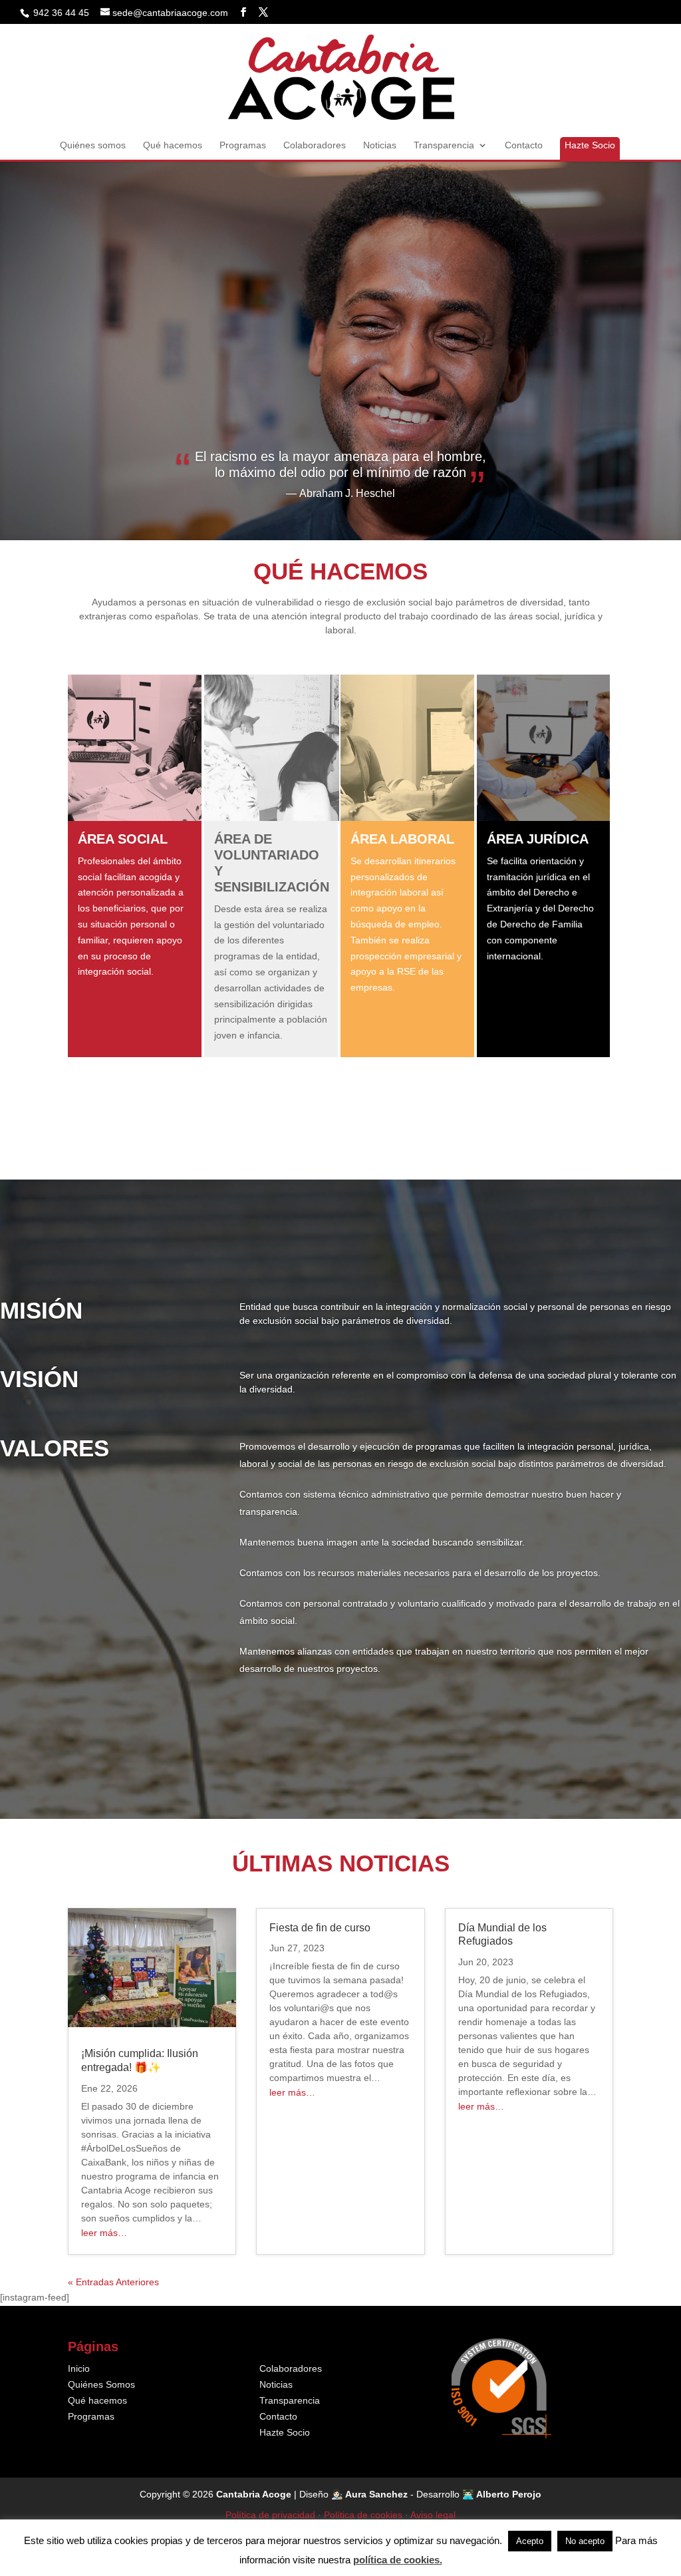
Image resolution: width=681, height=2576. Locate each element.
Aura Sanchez (376, 2494)
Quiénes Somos (101, 2384)
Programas (243, 145)
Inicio (79, 2368)
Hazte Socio (590, 145)
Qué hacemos (173, 145)
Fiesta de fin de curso (320, 1928)
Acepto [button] (530, 2541)
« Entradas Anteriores (113, 2282)
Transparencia (444, 145)
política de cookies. (398, 2560)
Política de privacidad (270, 2515)
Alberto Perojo (509, 2494)
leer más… (104, 2233)
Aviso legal (433, 2515)
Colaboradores (315, 145)
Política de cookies (363, 2515)
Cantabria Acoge (254, 2494)
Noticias (380, 145)
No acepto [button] (585, 2541)
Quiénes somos (93, 145)
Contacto (524, 145)
